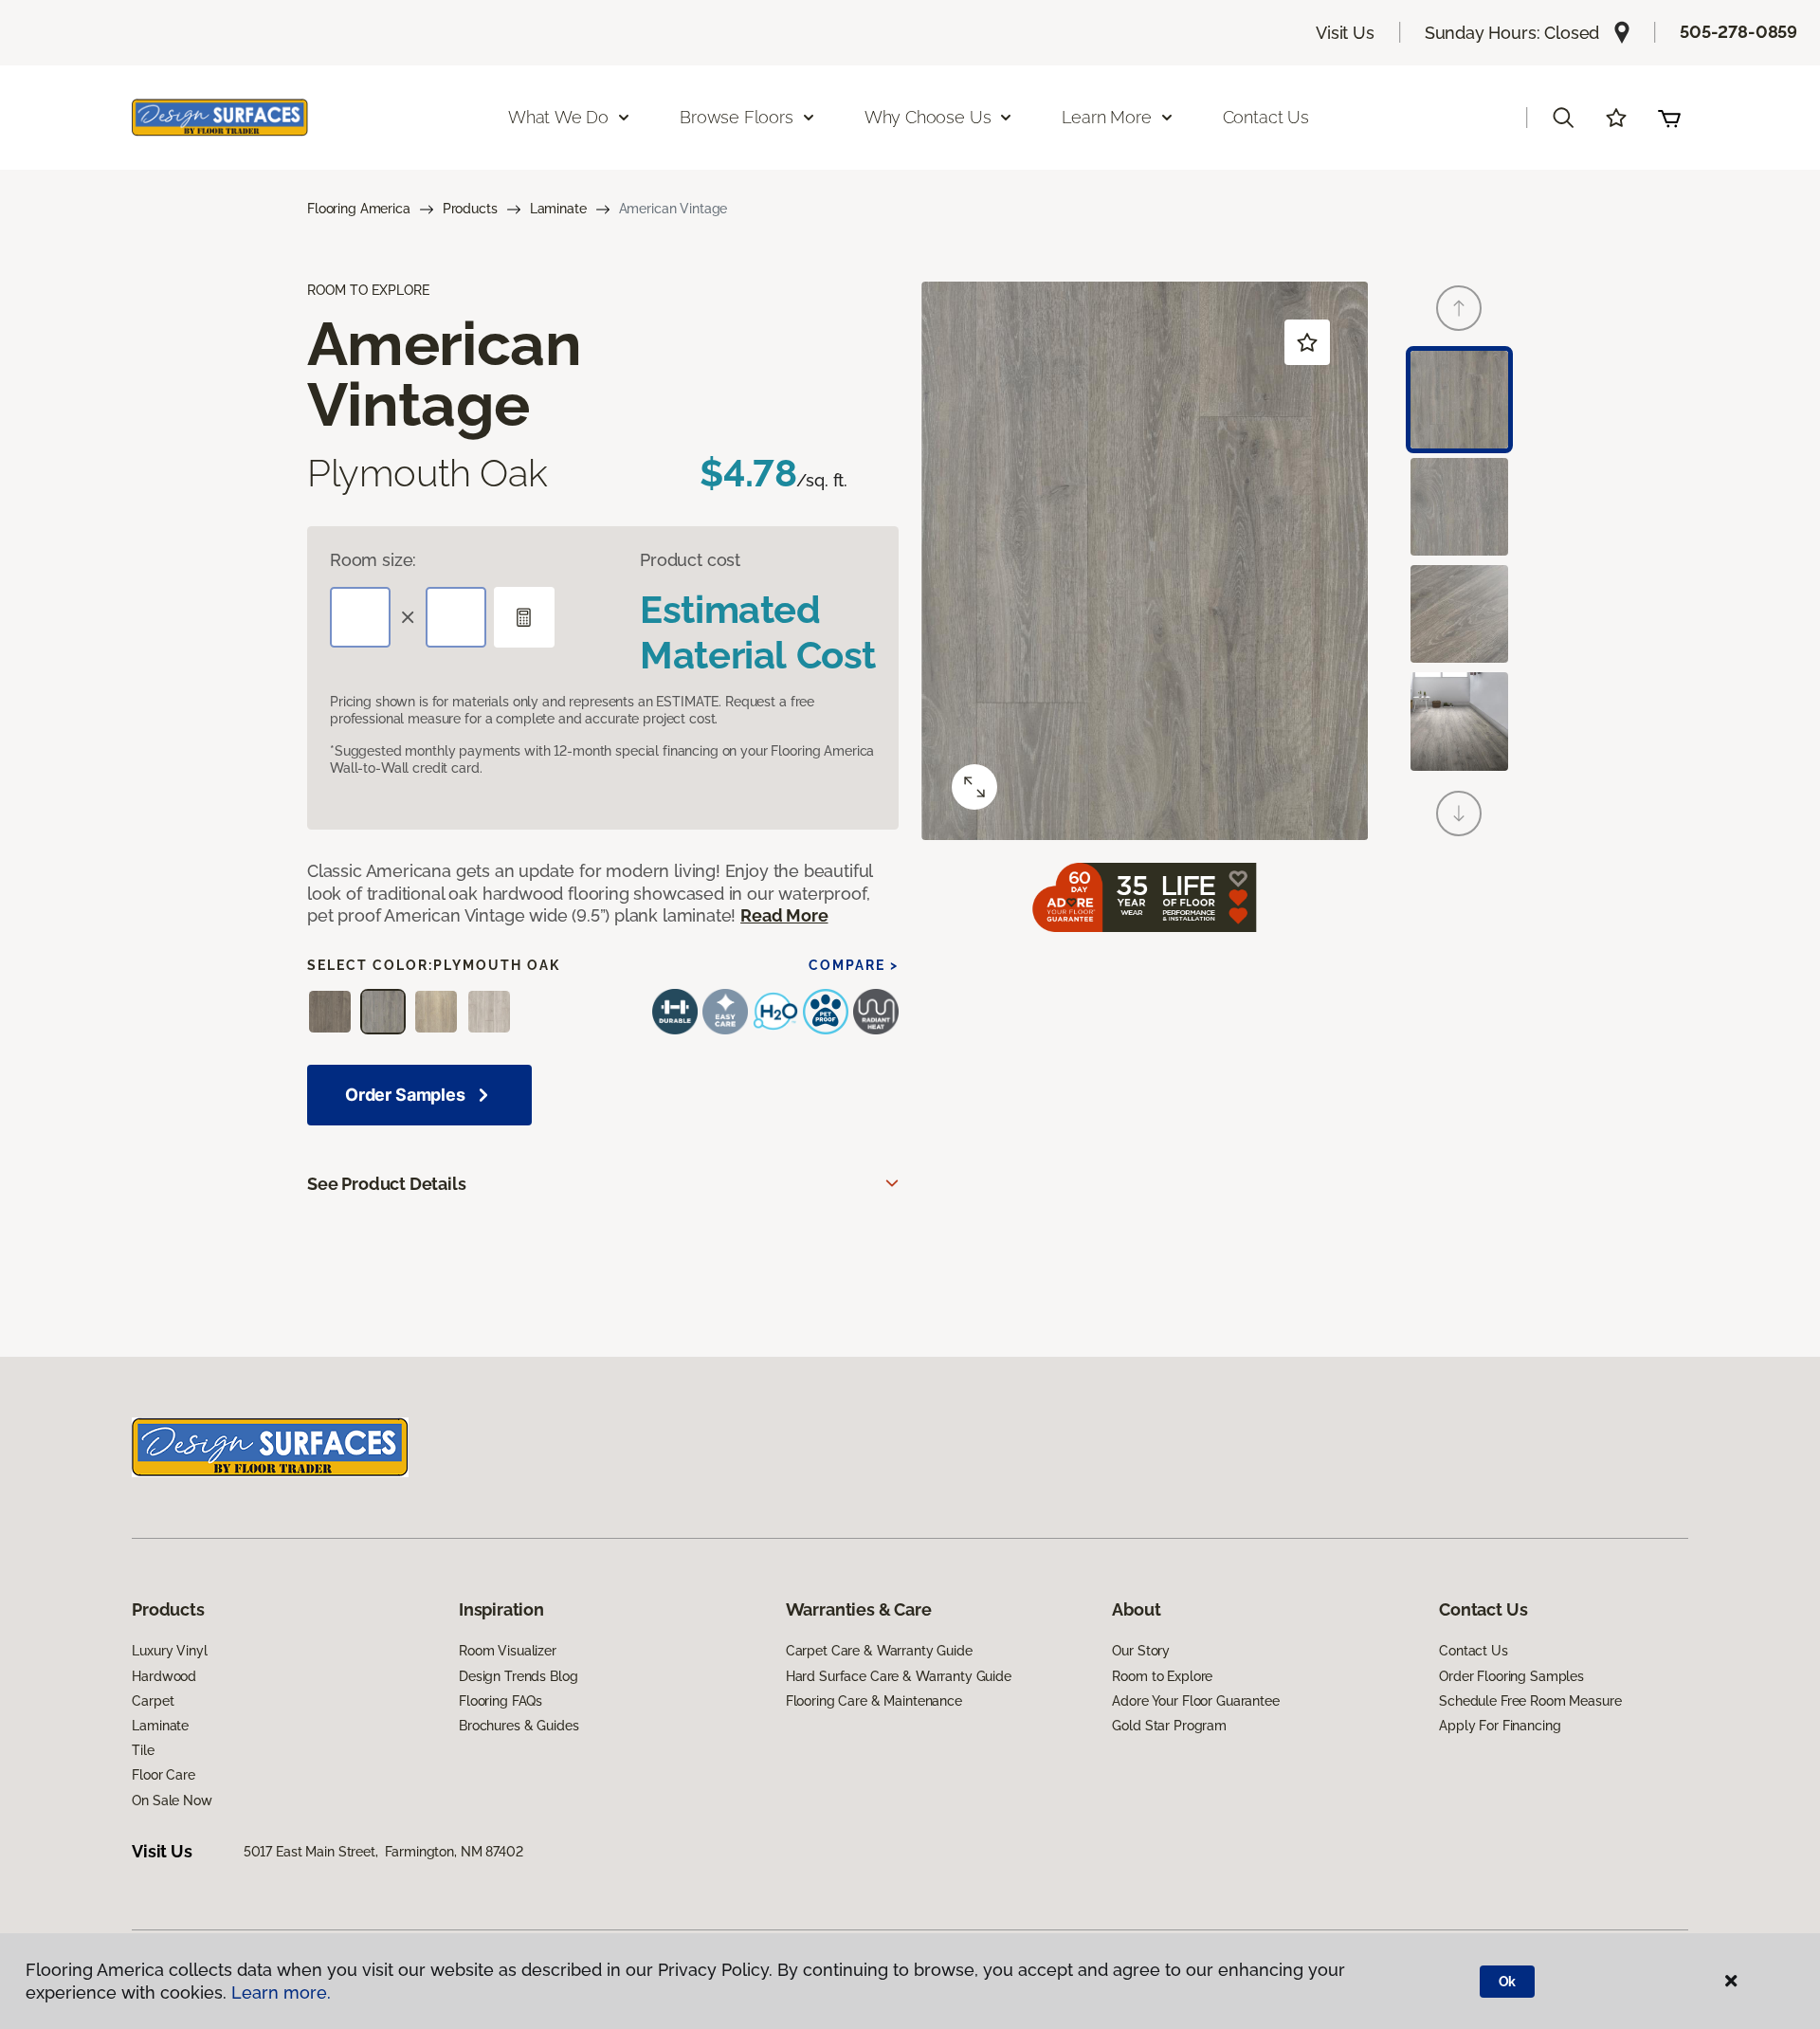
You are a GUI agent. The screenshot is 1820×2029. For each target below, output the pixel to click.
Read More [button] (784, 915)
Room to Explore (1162, 1676)
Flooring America (359, 209)
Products (470, 209)
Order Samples (405, 1095)
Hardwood (164, 1676)
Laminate (558, 209)
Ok (1508, 1982)
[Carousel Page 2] (1459, 507)
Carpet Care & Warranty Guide (879, 1651)
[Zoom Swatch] (974, 787)
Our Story (1141, 1651)
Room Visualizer (508, 1651)
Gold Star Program (1169, 1726)
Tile (143, 1750)
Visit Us (1345, 33)
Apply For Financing (1500, 1726)
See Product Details (387, 1184)
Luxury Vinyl (169, 1651)
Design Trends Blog (518, 1676)
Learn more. (281, 1992)
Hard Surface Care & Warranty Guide (899, 1676)
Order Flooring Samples (1511, 1676)
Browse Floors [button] (737, 117)
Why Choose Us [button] (928, 117)
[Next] (1459, 813)
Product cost (690, 560)
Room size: (373, 560)
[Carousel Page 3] (1459, 614)
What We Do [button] (558, 117)
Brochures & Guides (519, 1726)
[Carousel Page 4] (1459, 721)
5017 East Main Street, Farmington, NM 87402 (383, 1852)
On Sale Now (172, 1801)
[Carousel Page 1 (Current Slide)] (1459, 400)
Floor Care (164, 1775)
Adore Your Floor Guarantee (1195, 1701)
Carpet (153, 1701)
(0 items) (1669, 118)
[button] (1563, 118)
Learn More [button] (1106, 117)
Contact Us (1266, 117)
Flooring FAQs (500, 1701)
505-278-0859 (1738, 32)
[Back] (1459, 308)
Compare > (854, 965)
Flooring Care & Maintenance (874, 1701)
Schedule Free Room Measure (1530, 1701)
